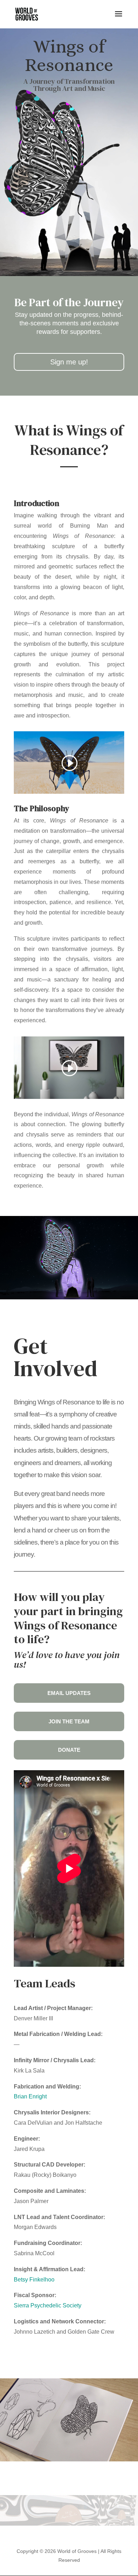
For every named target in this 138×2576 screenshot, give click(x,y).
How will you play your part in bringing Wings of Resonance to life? (68, 1619)
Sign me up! (69, 362)
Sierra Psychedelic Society (48, 2305)
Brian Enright (30, 2096)
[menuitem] (69, 1693)
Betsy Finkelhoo (34, 2280)
